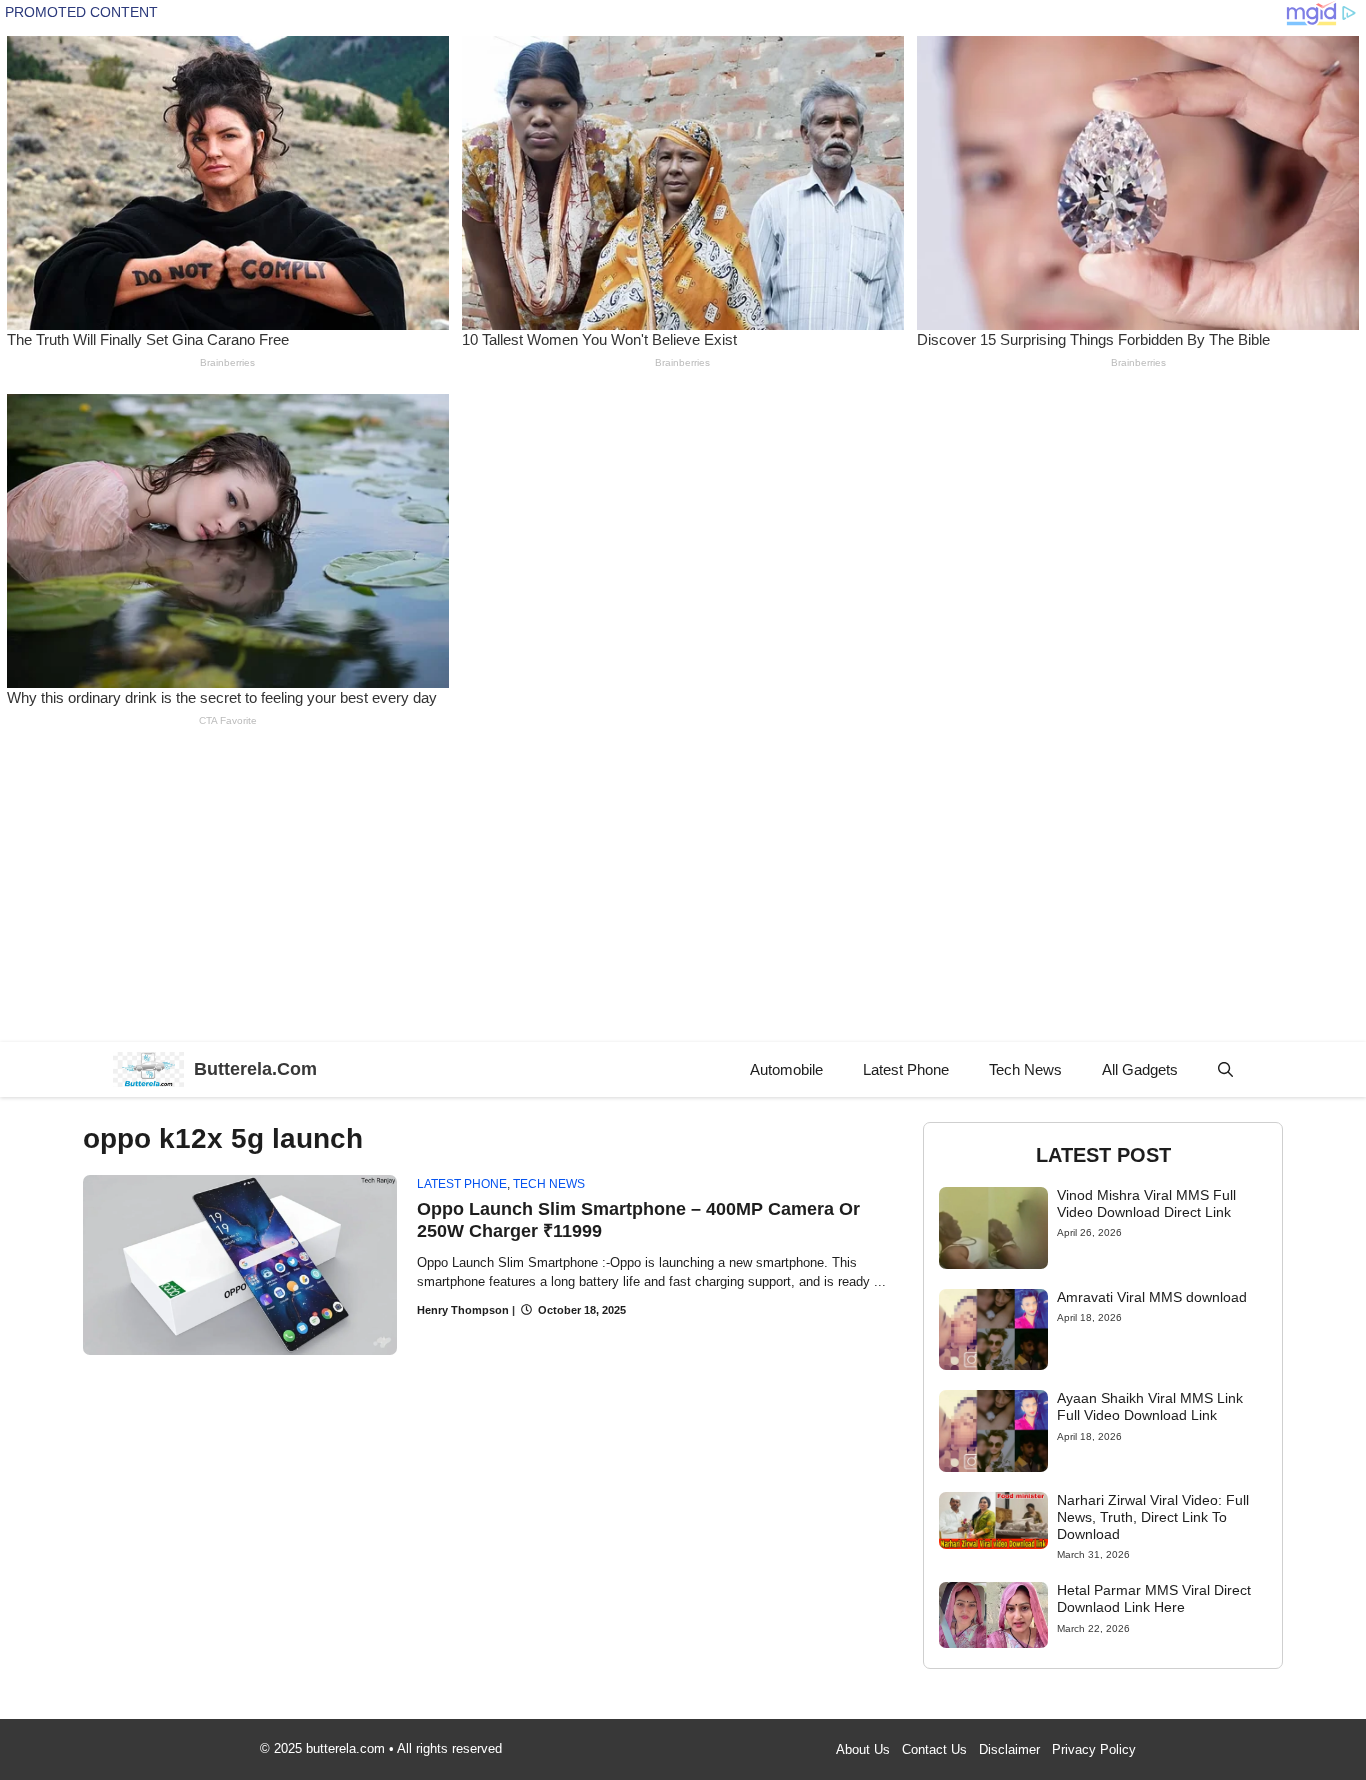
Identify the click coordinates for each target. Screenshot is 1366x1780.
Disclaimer (1009, 1749)
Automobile (786, 1069)
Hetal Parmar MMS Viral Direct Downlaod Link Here (1154, 1598)
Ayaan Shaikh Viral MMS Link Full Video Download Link (1150, 1406)
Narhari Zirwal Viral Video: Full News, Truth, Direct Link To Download (1153, 1517)
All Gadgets (1140, 1069)
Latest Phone (906, 1069)
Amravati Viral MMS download (1152, 1297)
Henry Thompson (463, 1310)
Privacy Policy (1094, 1749)
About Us (863, 1749)
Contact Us (934, 1749)
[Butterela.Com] (148, 1069)
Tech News (1025, 1069)
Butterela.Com (255, 1069)
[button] (1225, 1069)
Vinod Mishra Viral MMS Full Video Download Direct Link (1146, 1203)
